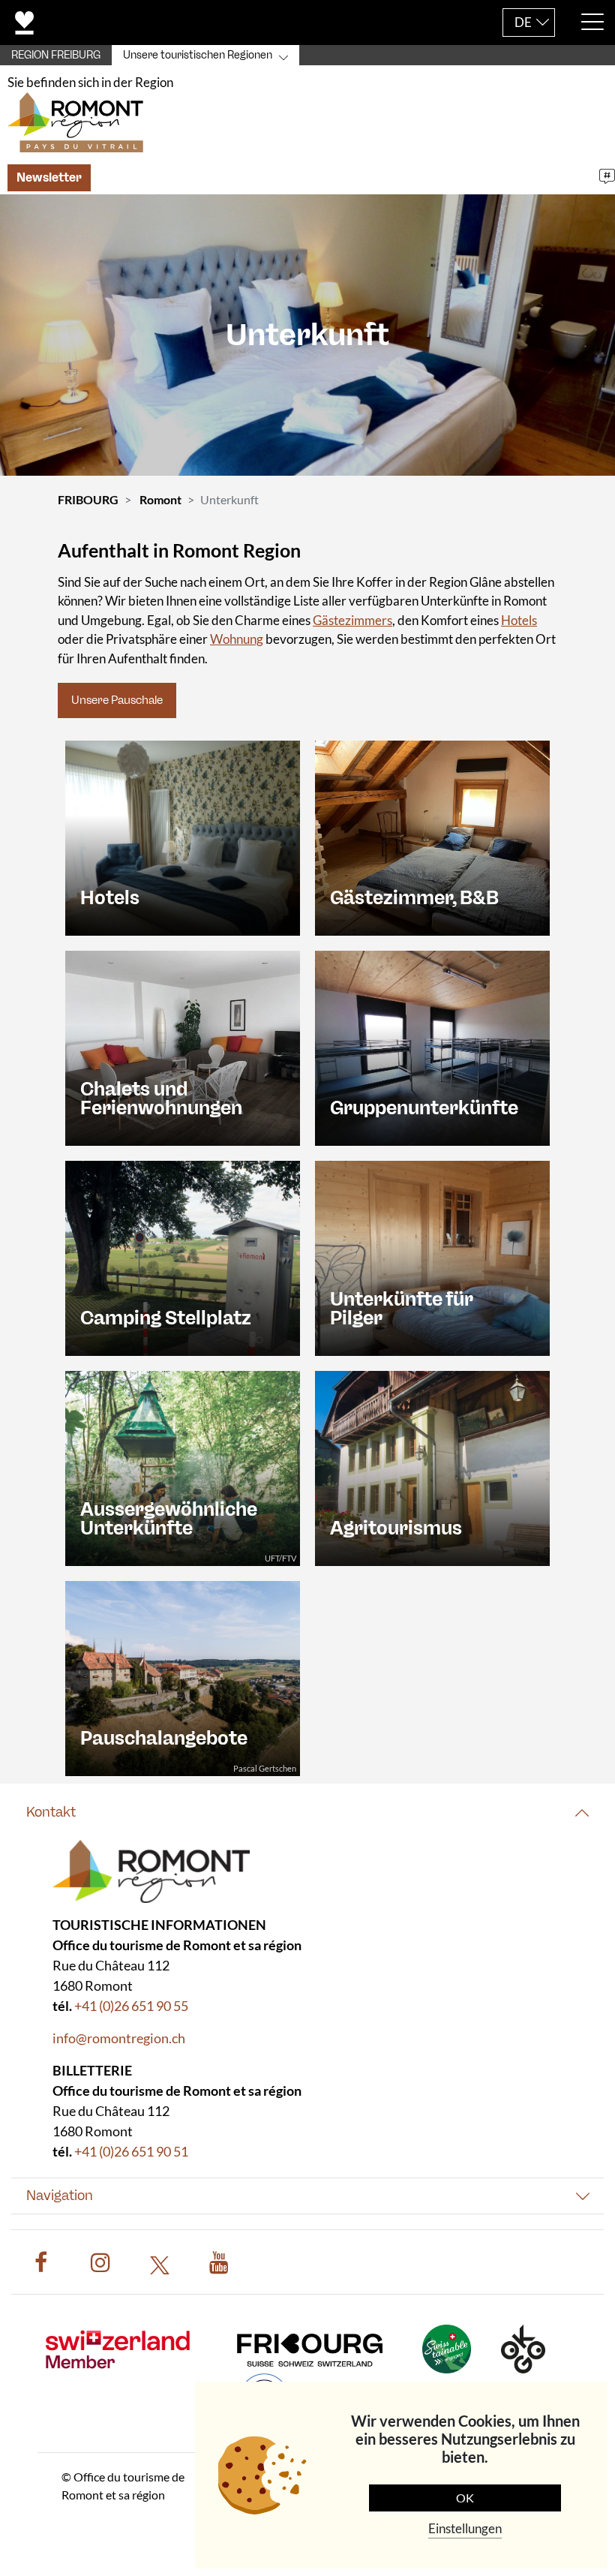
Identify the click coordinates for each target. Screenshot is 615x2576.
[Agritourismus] (432, 1467)
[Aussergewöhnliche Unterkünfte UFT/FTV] (183, 1467)
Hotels (519, 620)
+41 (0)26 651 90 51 (131, 2151)
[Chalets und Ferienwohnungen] (183, 1046)
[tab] (307, 1813)
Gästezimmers (352, 620)
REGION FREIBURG (56, 55)
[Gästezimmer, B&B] (432, 836)
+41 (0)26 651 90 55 (131, 2006)
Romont (160, 499)
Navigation (60, 2196)
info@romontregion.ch (119, 2038)
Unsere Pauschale (117, 700)
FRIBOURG (88, 499)
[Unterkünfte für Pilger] (432, 1256)
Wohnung (237, 639)
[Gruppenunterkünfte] (432, 1046)
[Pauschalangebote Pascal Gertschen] (183, 1677)
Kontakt (51, 1812)
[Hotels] (183, 836)
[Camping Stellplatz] (183, 1256)
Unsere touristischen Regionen (198, 55)
